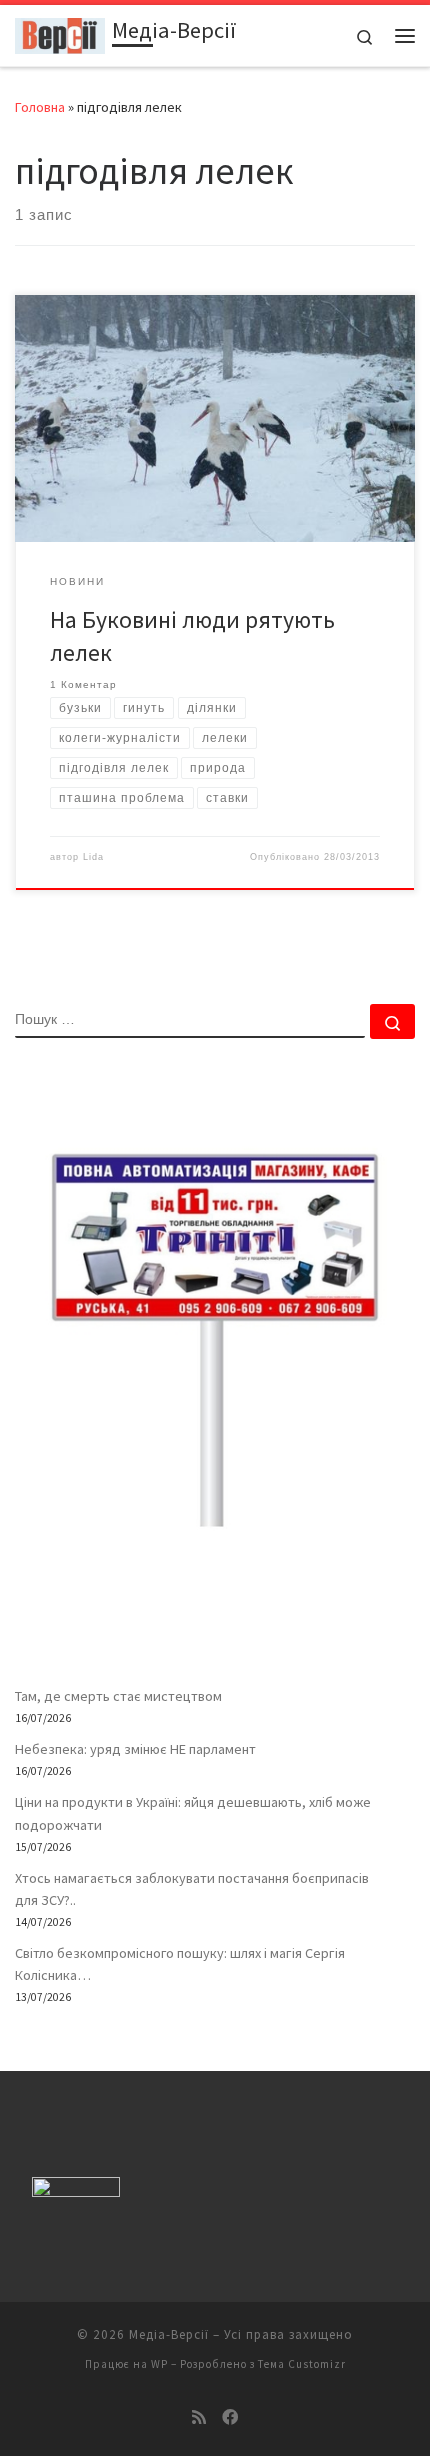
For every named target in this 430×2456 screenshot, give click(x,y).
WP (159, 2364)
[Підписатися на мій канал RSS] (199, 2417)
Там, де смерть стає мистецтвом (118, 1696)
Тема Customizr (302, 2364)
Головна (40, 107)
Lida (93, 857)
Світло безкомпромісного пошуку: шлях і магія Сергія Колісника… (180, 1964)
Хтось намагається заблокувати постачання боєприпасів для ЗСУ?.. (192, 1889)
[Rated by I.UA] (76, 2191)
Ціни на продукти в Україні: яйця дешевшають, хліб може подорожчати (193, 1813)
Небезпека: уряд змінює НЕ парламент (135, 1749)
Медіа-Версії (169, 2334)
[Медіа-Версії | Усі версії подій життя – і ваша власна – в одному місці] (60, 33)
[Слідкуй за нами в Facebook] (230, 2417)
